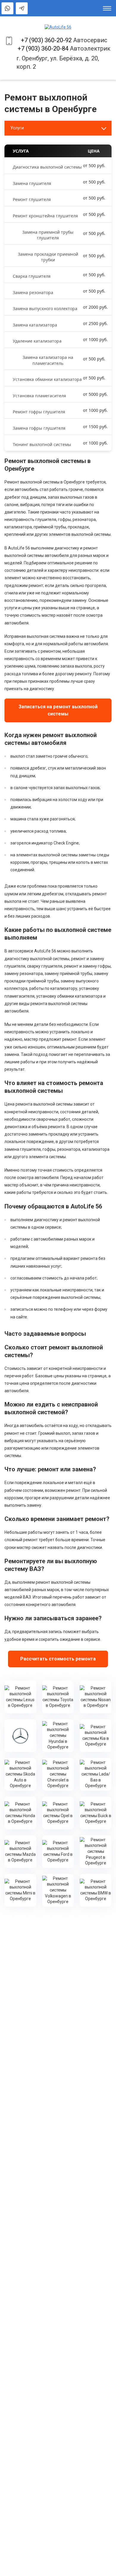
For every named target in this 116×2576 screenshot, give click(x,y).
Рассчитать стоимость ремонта (58, 1659)
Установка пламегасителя (39, 396)
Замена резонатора (33, 292)
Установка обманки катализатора (47, 379)
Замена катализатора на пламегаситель (48, 360)
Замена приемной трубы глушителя (48, 235)
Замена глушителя (32, 183)
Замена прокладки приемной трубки (48, 257)
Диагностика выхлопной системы (47, 167)
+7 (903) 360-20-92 (46, 40)
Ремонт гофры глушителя (39, 412)
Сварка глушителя (32, 276)
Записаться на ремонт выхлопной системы (58, 710)
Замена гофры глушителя (39, 428)
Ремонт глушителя (32, 199)
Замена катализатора (35, 325)
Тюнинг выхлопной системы (42, 444)
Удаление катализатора (37, 341)
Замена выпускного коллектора (45, 309)
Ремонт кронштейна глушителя (45, 216)
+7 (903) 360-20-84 (43, 48)
